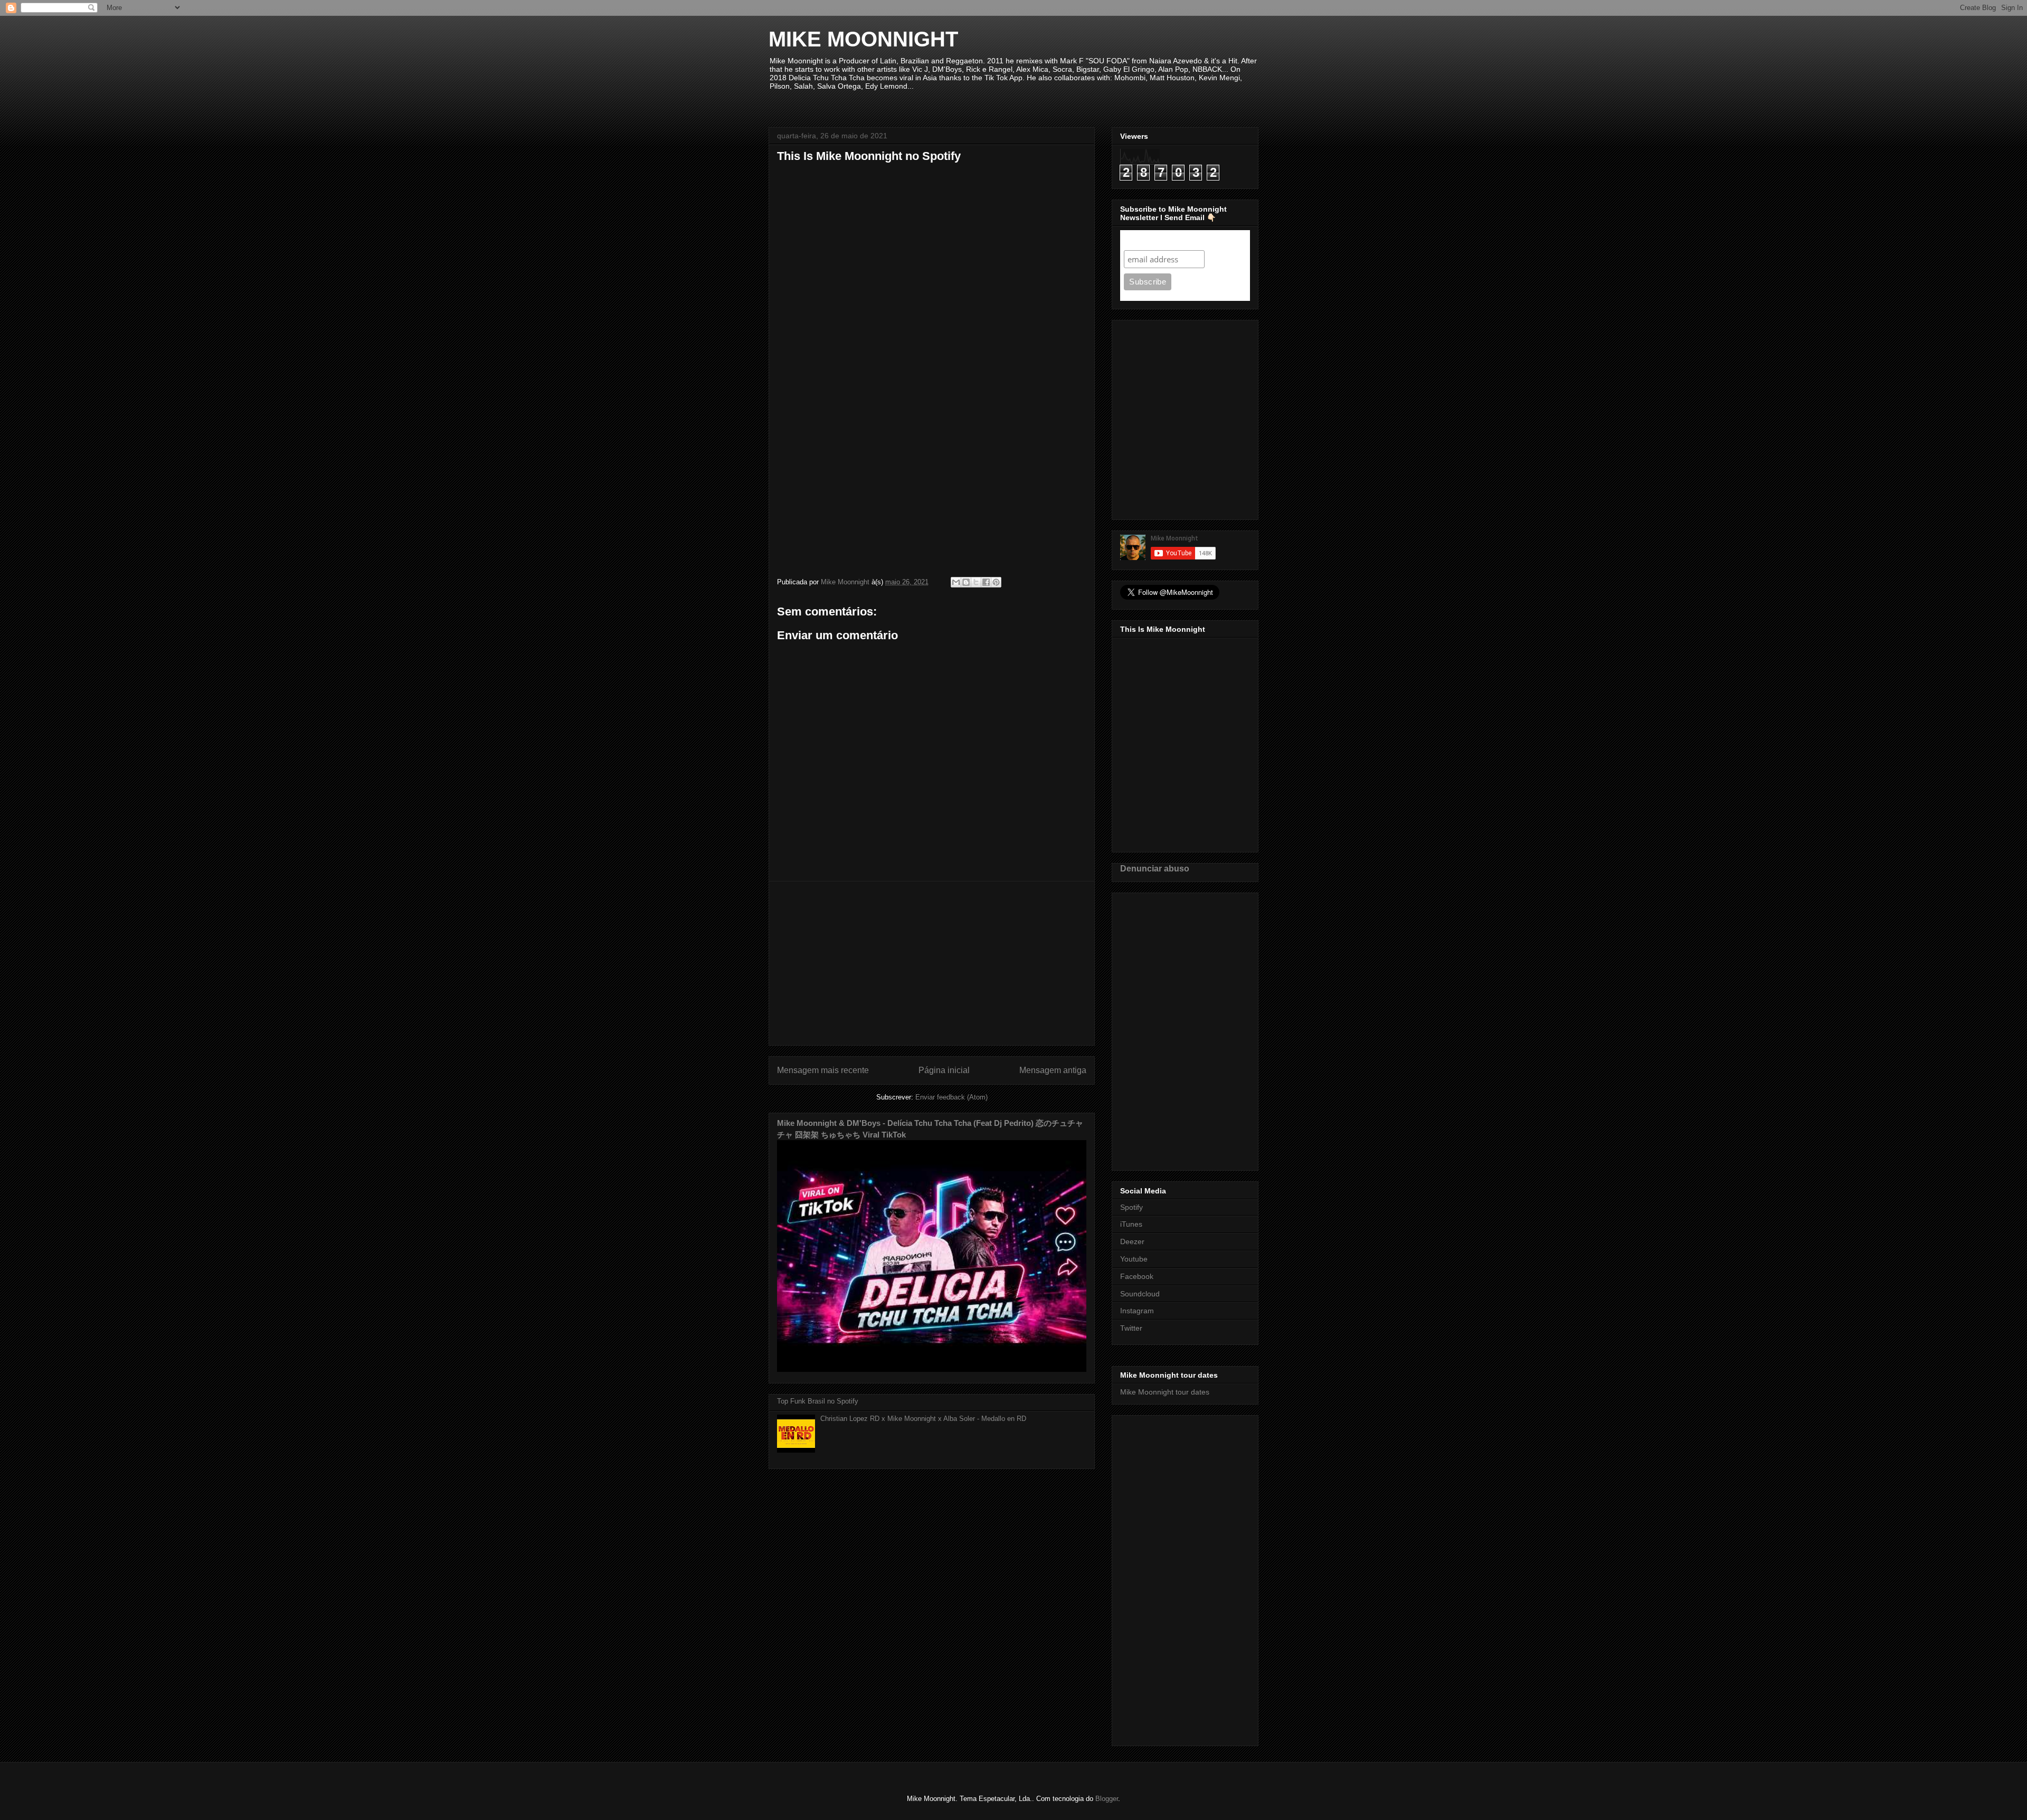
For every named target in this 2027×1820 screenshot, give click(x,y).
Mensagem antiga (1053, 1070)
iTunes (1131, 1224)
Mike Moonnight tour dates (1165, 1392)
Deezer (1132, 1241)
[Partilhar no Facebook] (986, 582)
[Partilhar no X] (976, 582)
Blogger (1107, 1799)
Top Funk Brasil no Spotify (818, 1401)
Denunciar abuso (1155, 868)
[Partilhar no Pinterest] (996, 582)
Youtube (1134, 1259)
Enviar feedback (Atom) (951, 1097)
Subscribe (1144, 240)
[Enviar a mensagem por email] (956, 582)
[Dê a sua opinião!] (966, 582)
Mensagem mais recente (823, 1070)
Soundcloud (1140, 1294)
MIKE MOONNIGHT (863, 39)
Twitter (1131, 1328)
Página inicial (944, 1070)
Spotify (1131, 1207)
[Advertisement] (932, 963)
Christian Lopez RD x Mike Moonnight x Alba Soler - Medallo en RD (923, 1419)
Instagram (1137, 1311)
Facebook (1137, 1276)
